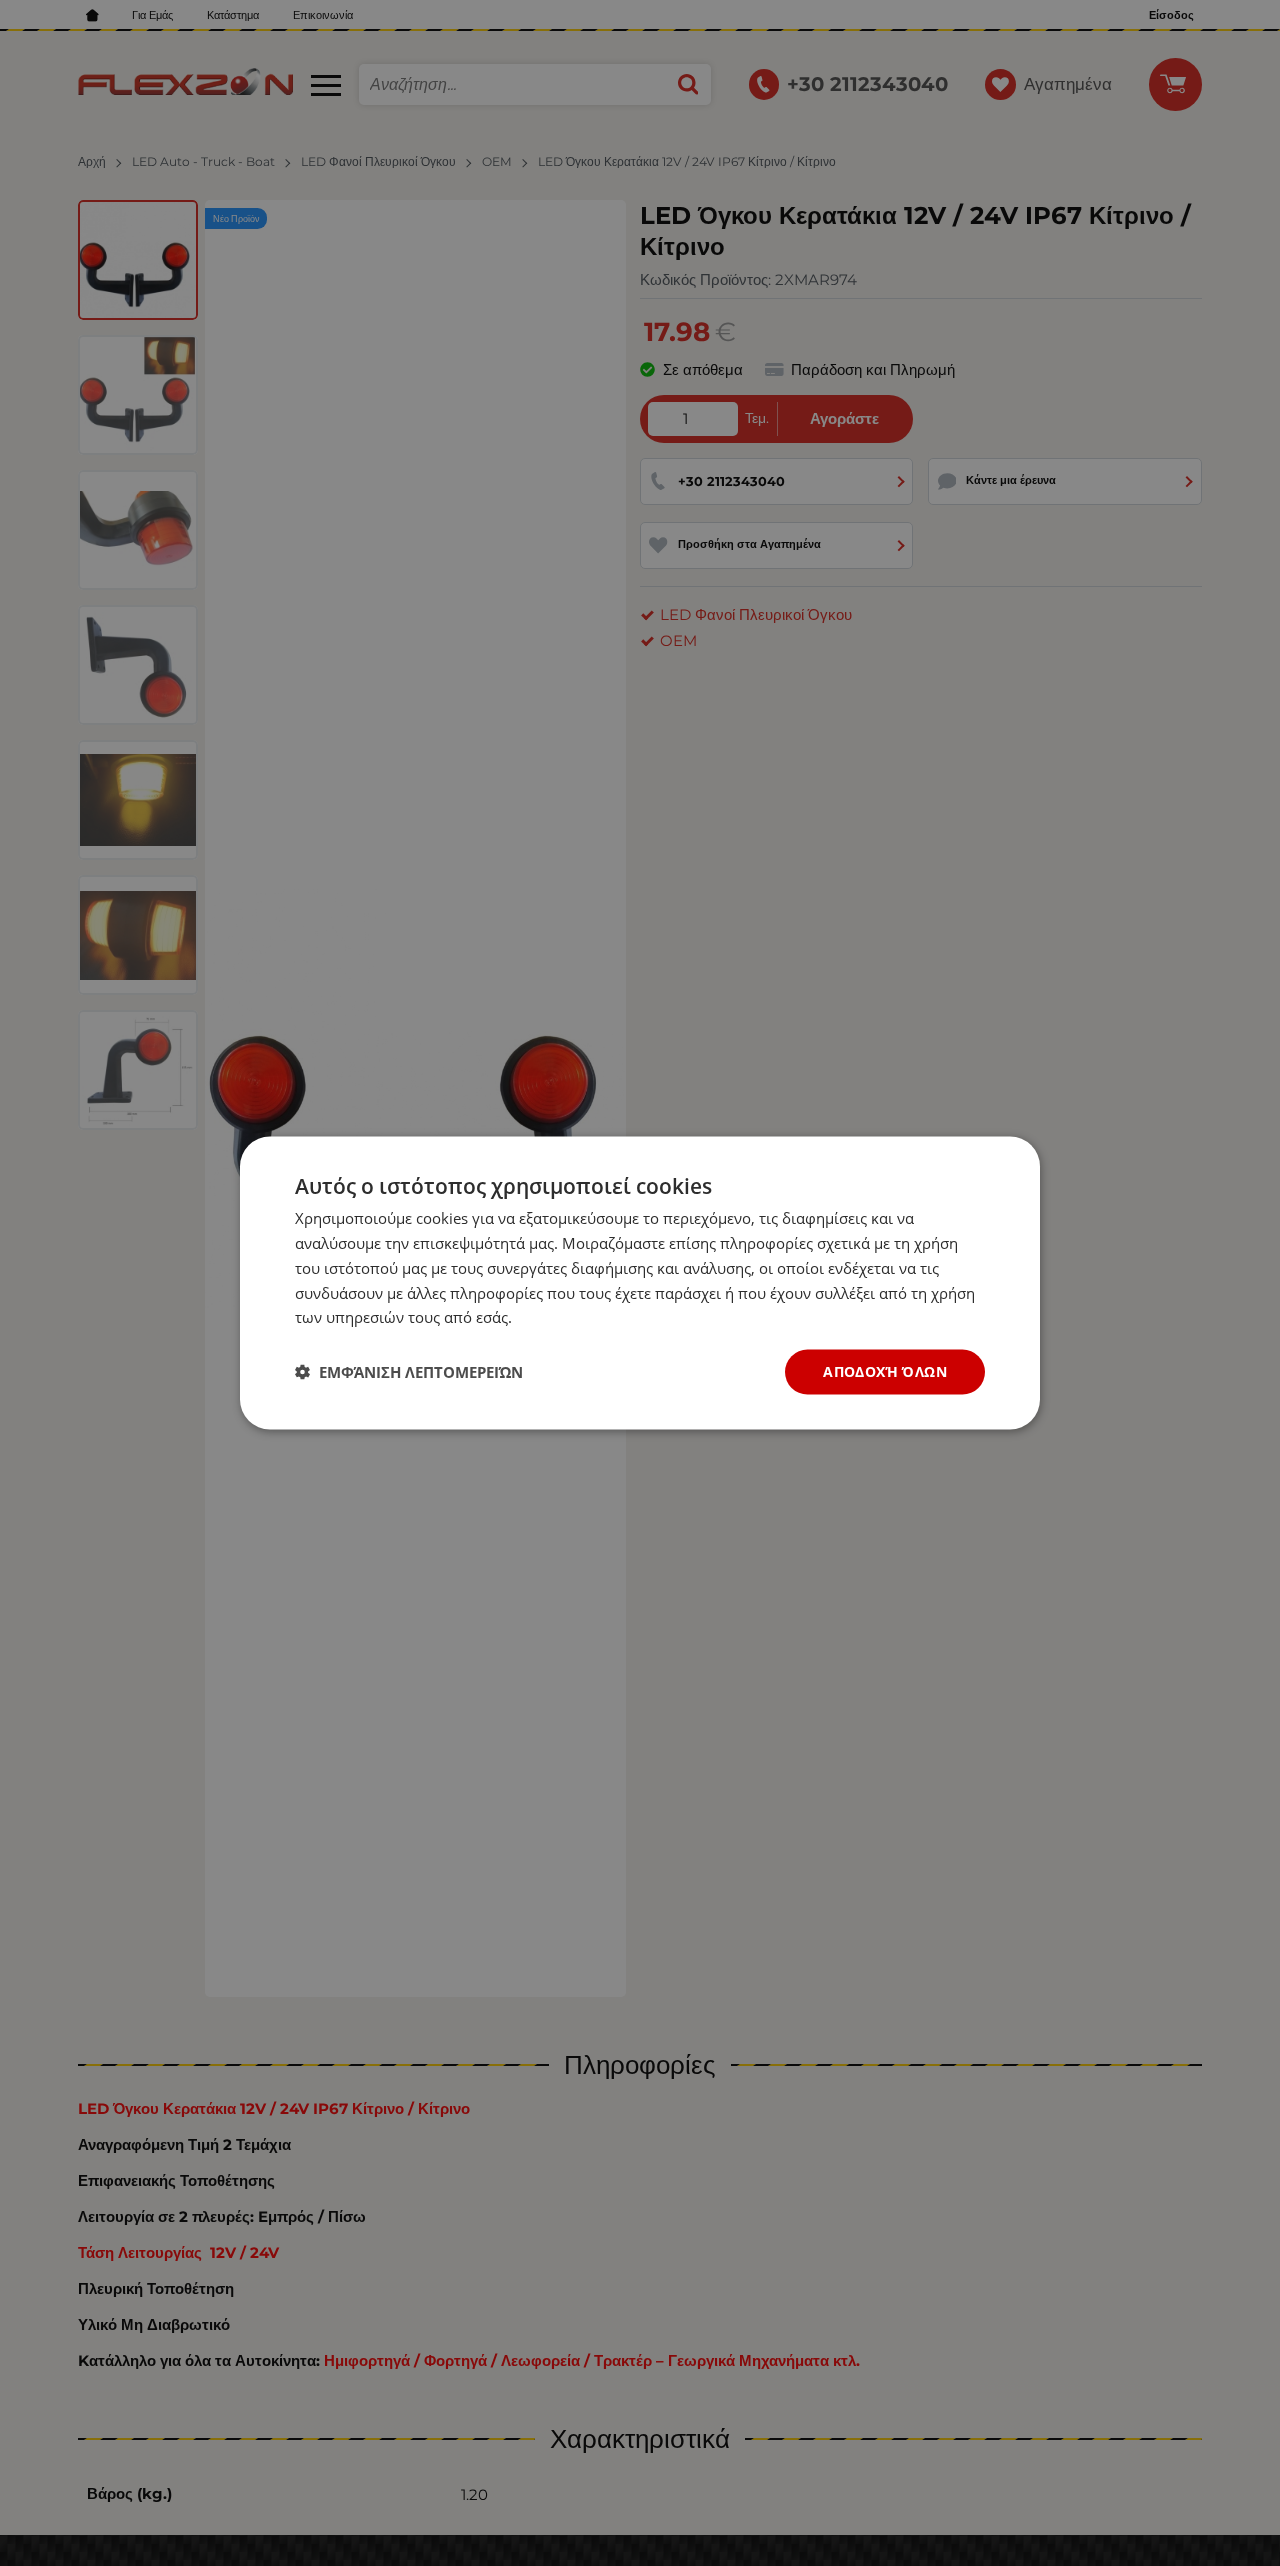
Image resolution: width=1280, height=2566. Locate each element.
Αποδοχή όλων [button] (885, 1371)
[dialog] (640, 1283)
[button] (409, 1372)
